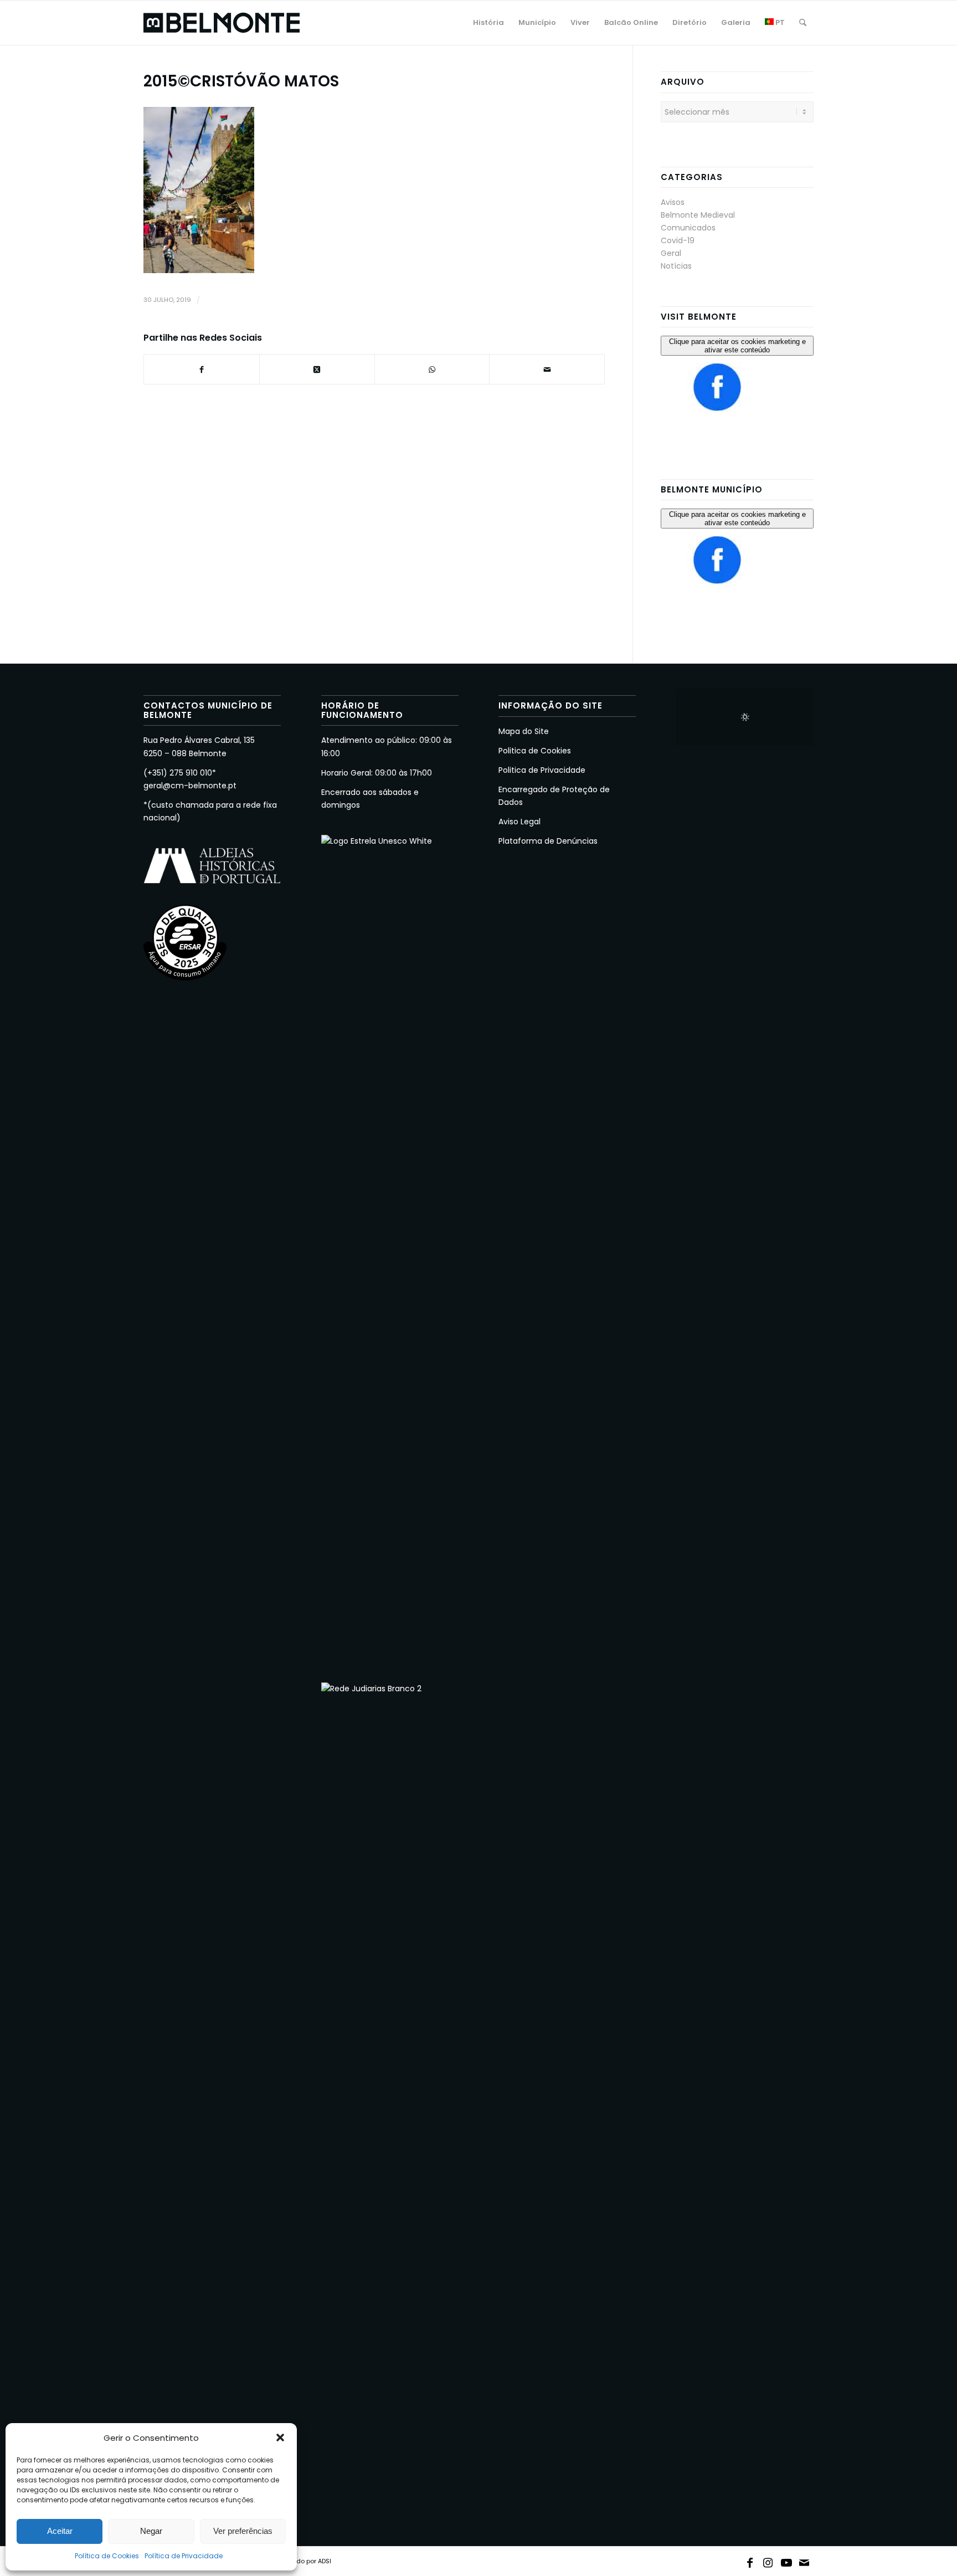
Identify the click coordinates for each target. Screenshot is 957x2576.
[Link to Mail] (805, 2560)
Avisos (673, 202)
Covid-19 (678, 240)
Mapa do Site (524, 731)
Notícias (676, 266)
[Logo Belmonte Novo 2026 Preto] (222, 23)
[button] (280, 2438)
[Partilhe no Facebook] (202, 369)
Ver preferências (243, 2531)
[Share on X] (317, 369)
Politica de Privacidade (542, 770)
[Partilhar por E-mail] (547, 369)
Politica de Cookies (535, 751)
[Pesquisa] (803, 23)
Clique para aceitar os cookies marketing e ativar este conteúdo (737, 346)
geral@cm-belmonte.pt (190, 786)
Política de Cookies (107, 2556)
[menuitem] (488, 23)
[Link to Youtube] (786, 2560)
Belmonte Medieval (698, 215)
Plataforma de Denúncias (548, 841)
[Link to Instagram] (768, 2560)
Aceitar (60, 2531)
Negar (151, 2531)
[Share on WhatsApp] (432, 369)
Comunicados (688, 228)
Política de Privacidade (184, 2556)
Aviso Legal (519, 822)
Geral (671, 253)
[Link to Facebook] (750, 2560)
